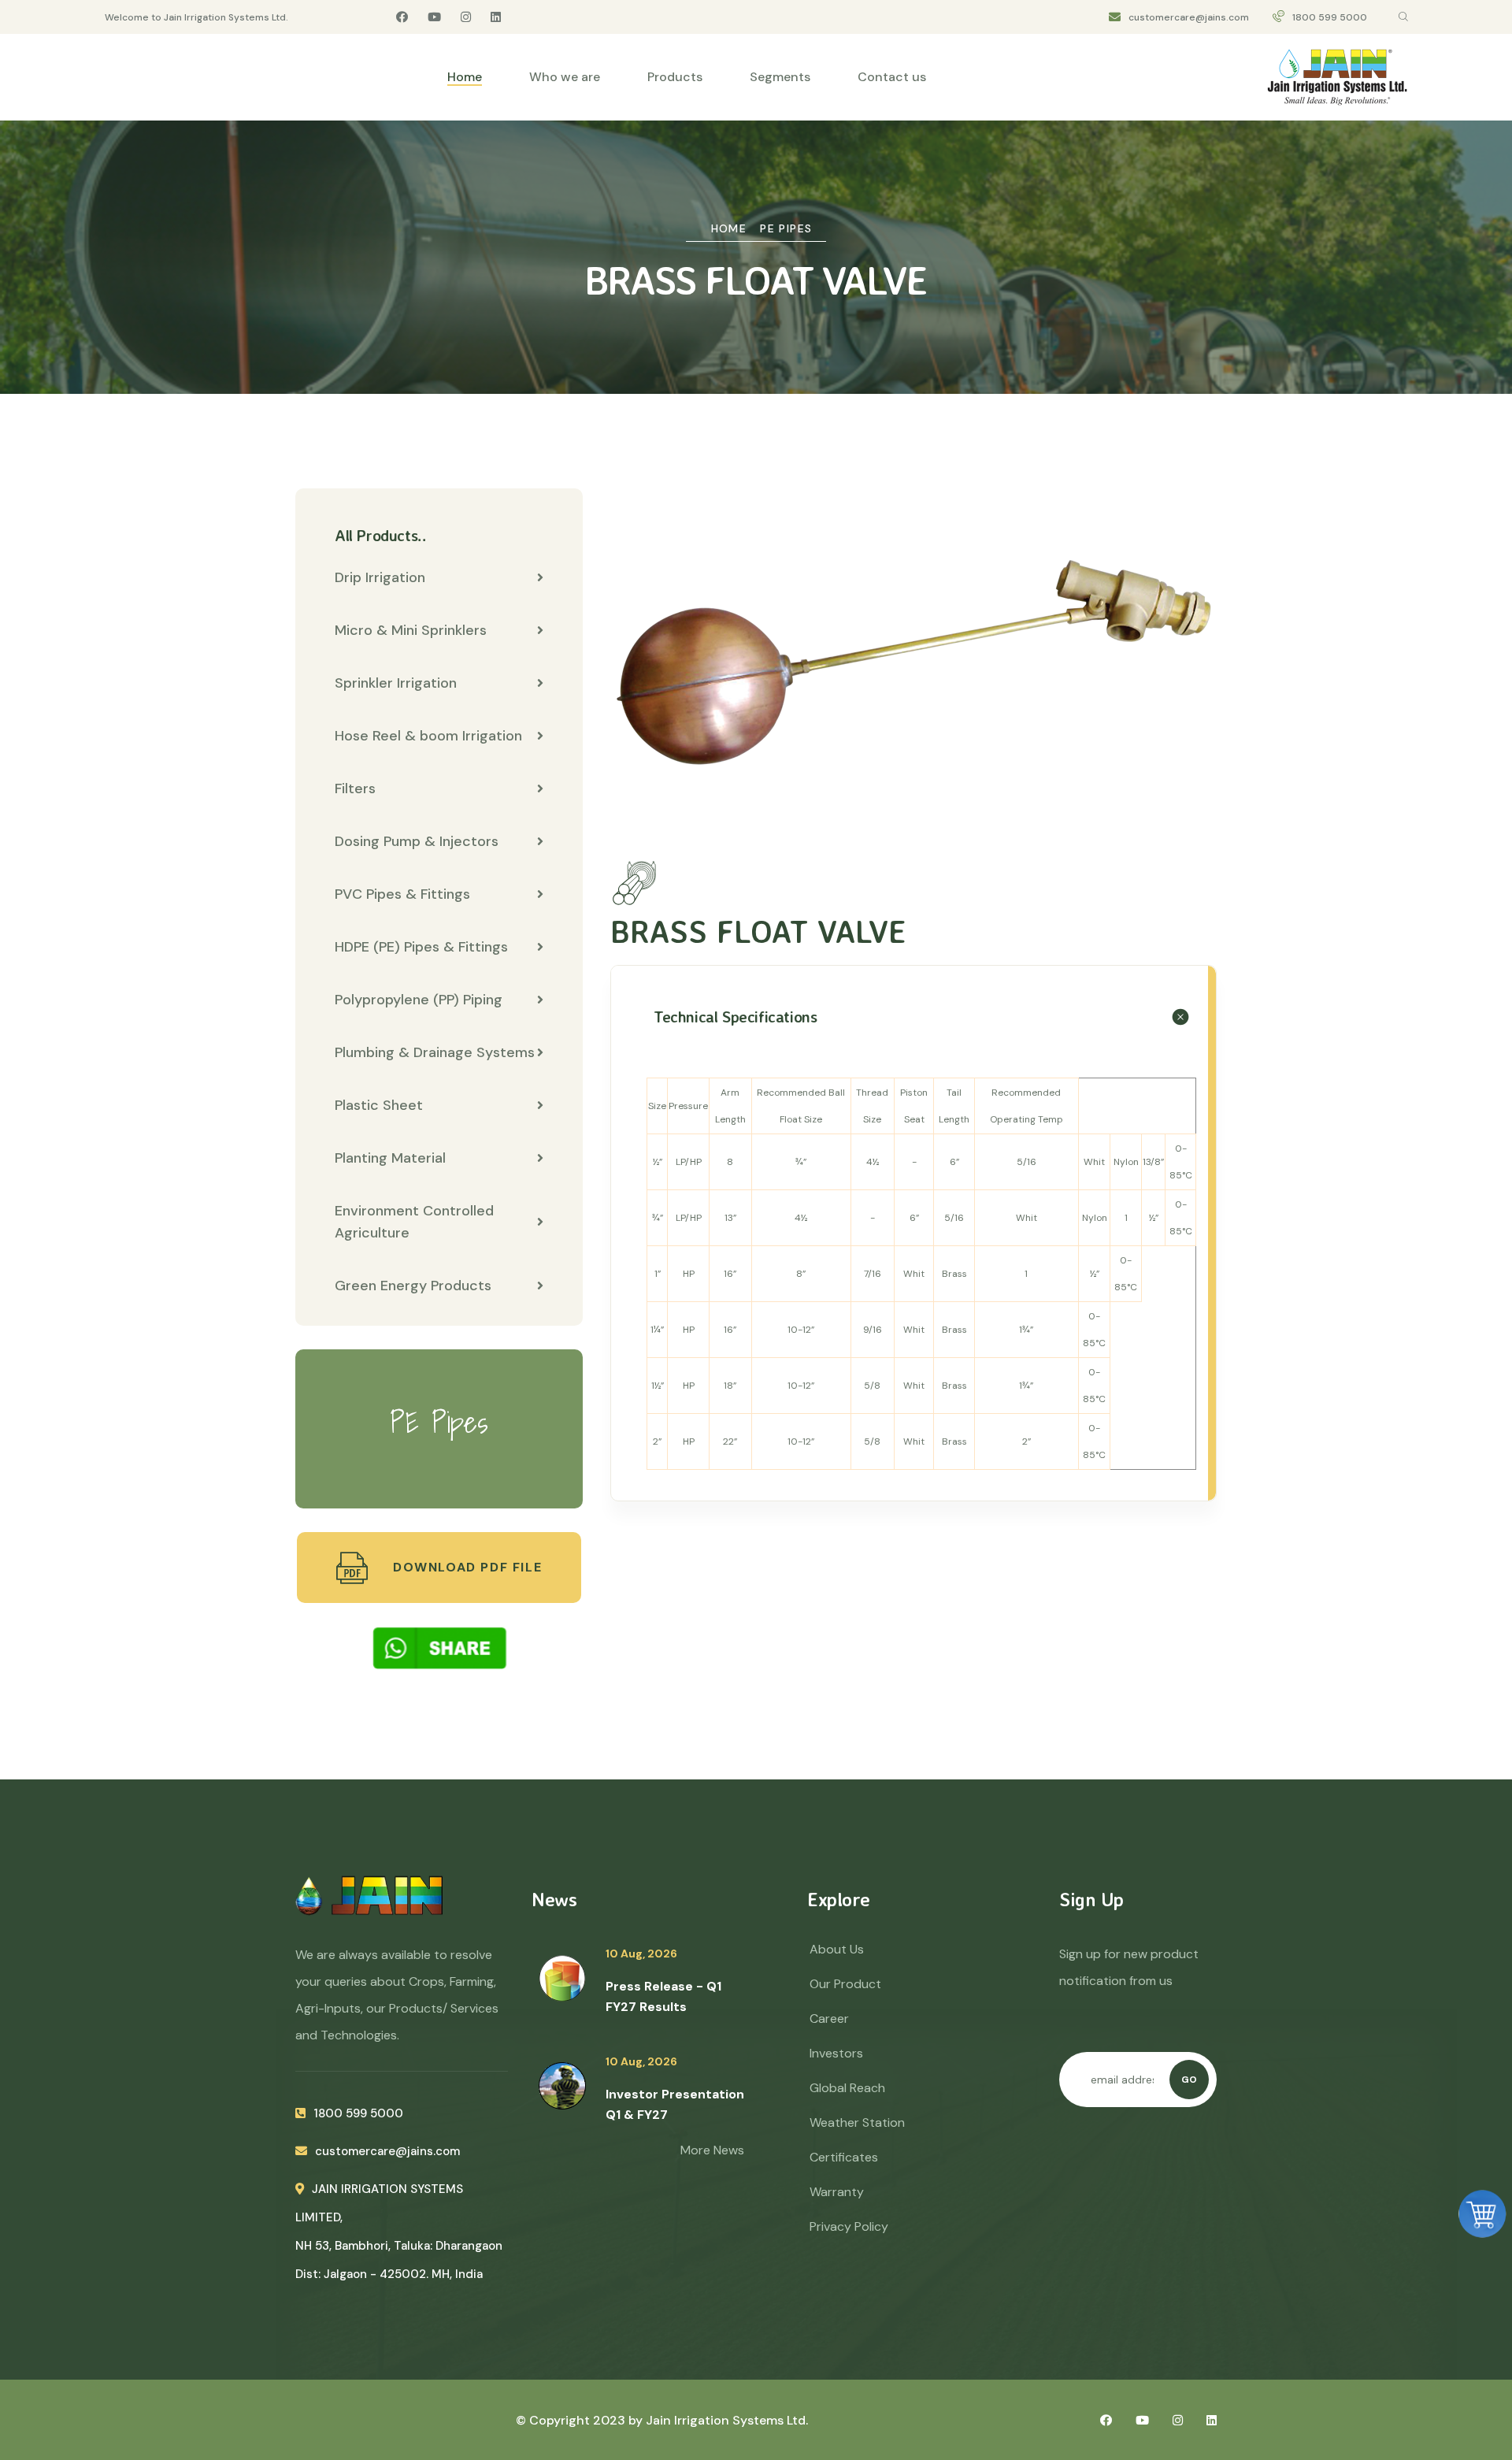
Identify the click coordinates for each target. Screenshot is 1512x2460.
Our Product (845, 1984)
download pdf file (465, 1567)
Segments (780, 77)
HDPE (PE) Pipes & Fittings (421, 947)
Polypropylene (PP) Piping (419, 1000)
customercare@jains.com (1189, 17)
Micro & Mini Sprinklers (411, 630)
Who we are (565, 77)
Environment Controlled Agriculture (414, 1222)
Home (465, 77)
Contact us (892, 77)
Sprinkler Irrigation (396, 683)
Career (829, 2018)
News (554, 1899)
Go (1189, 2080)
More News (712, 2150)
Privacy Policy (849, 2226)
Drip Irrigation (380, 577)
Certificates (844, 2157)
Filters (355, 788)
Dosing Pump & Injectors (417, 841)
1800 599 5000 (1330, 17)
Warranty (837, 2192)
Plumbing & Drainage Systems (435, 1052)
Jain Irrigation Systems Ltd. (727, 2420)
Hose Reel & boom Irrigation (428, 736)
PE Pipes (786, 228)
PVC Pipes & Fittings (402, 894)
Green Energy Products (413, 1286)
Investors (836, 2053)
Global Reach (847, 2088)
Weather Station (857, 2122)
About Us (837, 1949)
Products (675, 77)
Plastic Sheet (379, 1105)
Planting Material (390, 1158)
